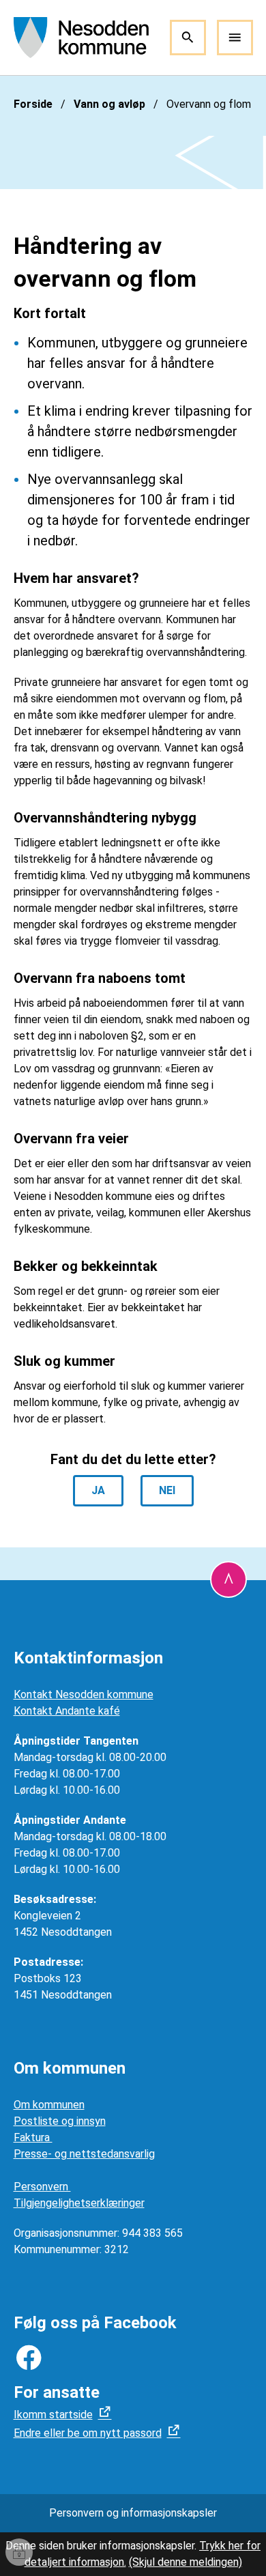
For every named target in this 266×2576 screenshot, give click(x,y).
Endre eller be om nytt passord (88, 2433)
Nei (167, 1490)
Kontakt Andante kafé (67, 1711)
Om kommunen (49, 2105)
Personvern (42, 2187)
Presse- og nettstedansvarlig (84, 2154)
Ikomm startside (53, 2415)
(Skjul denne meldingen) (186, 2562)
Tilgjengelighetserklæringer (79, 2203)
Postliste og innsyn (60, 2121)
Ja (98, 1490)
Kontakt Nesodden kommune (84, 1694)
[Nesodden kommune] (82, 38)
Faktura (33, 2137)
